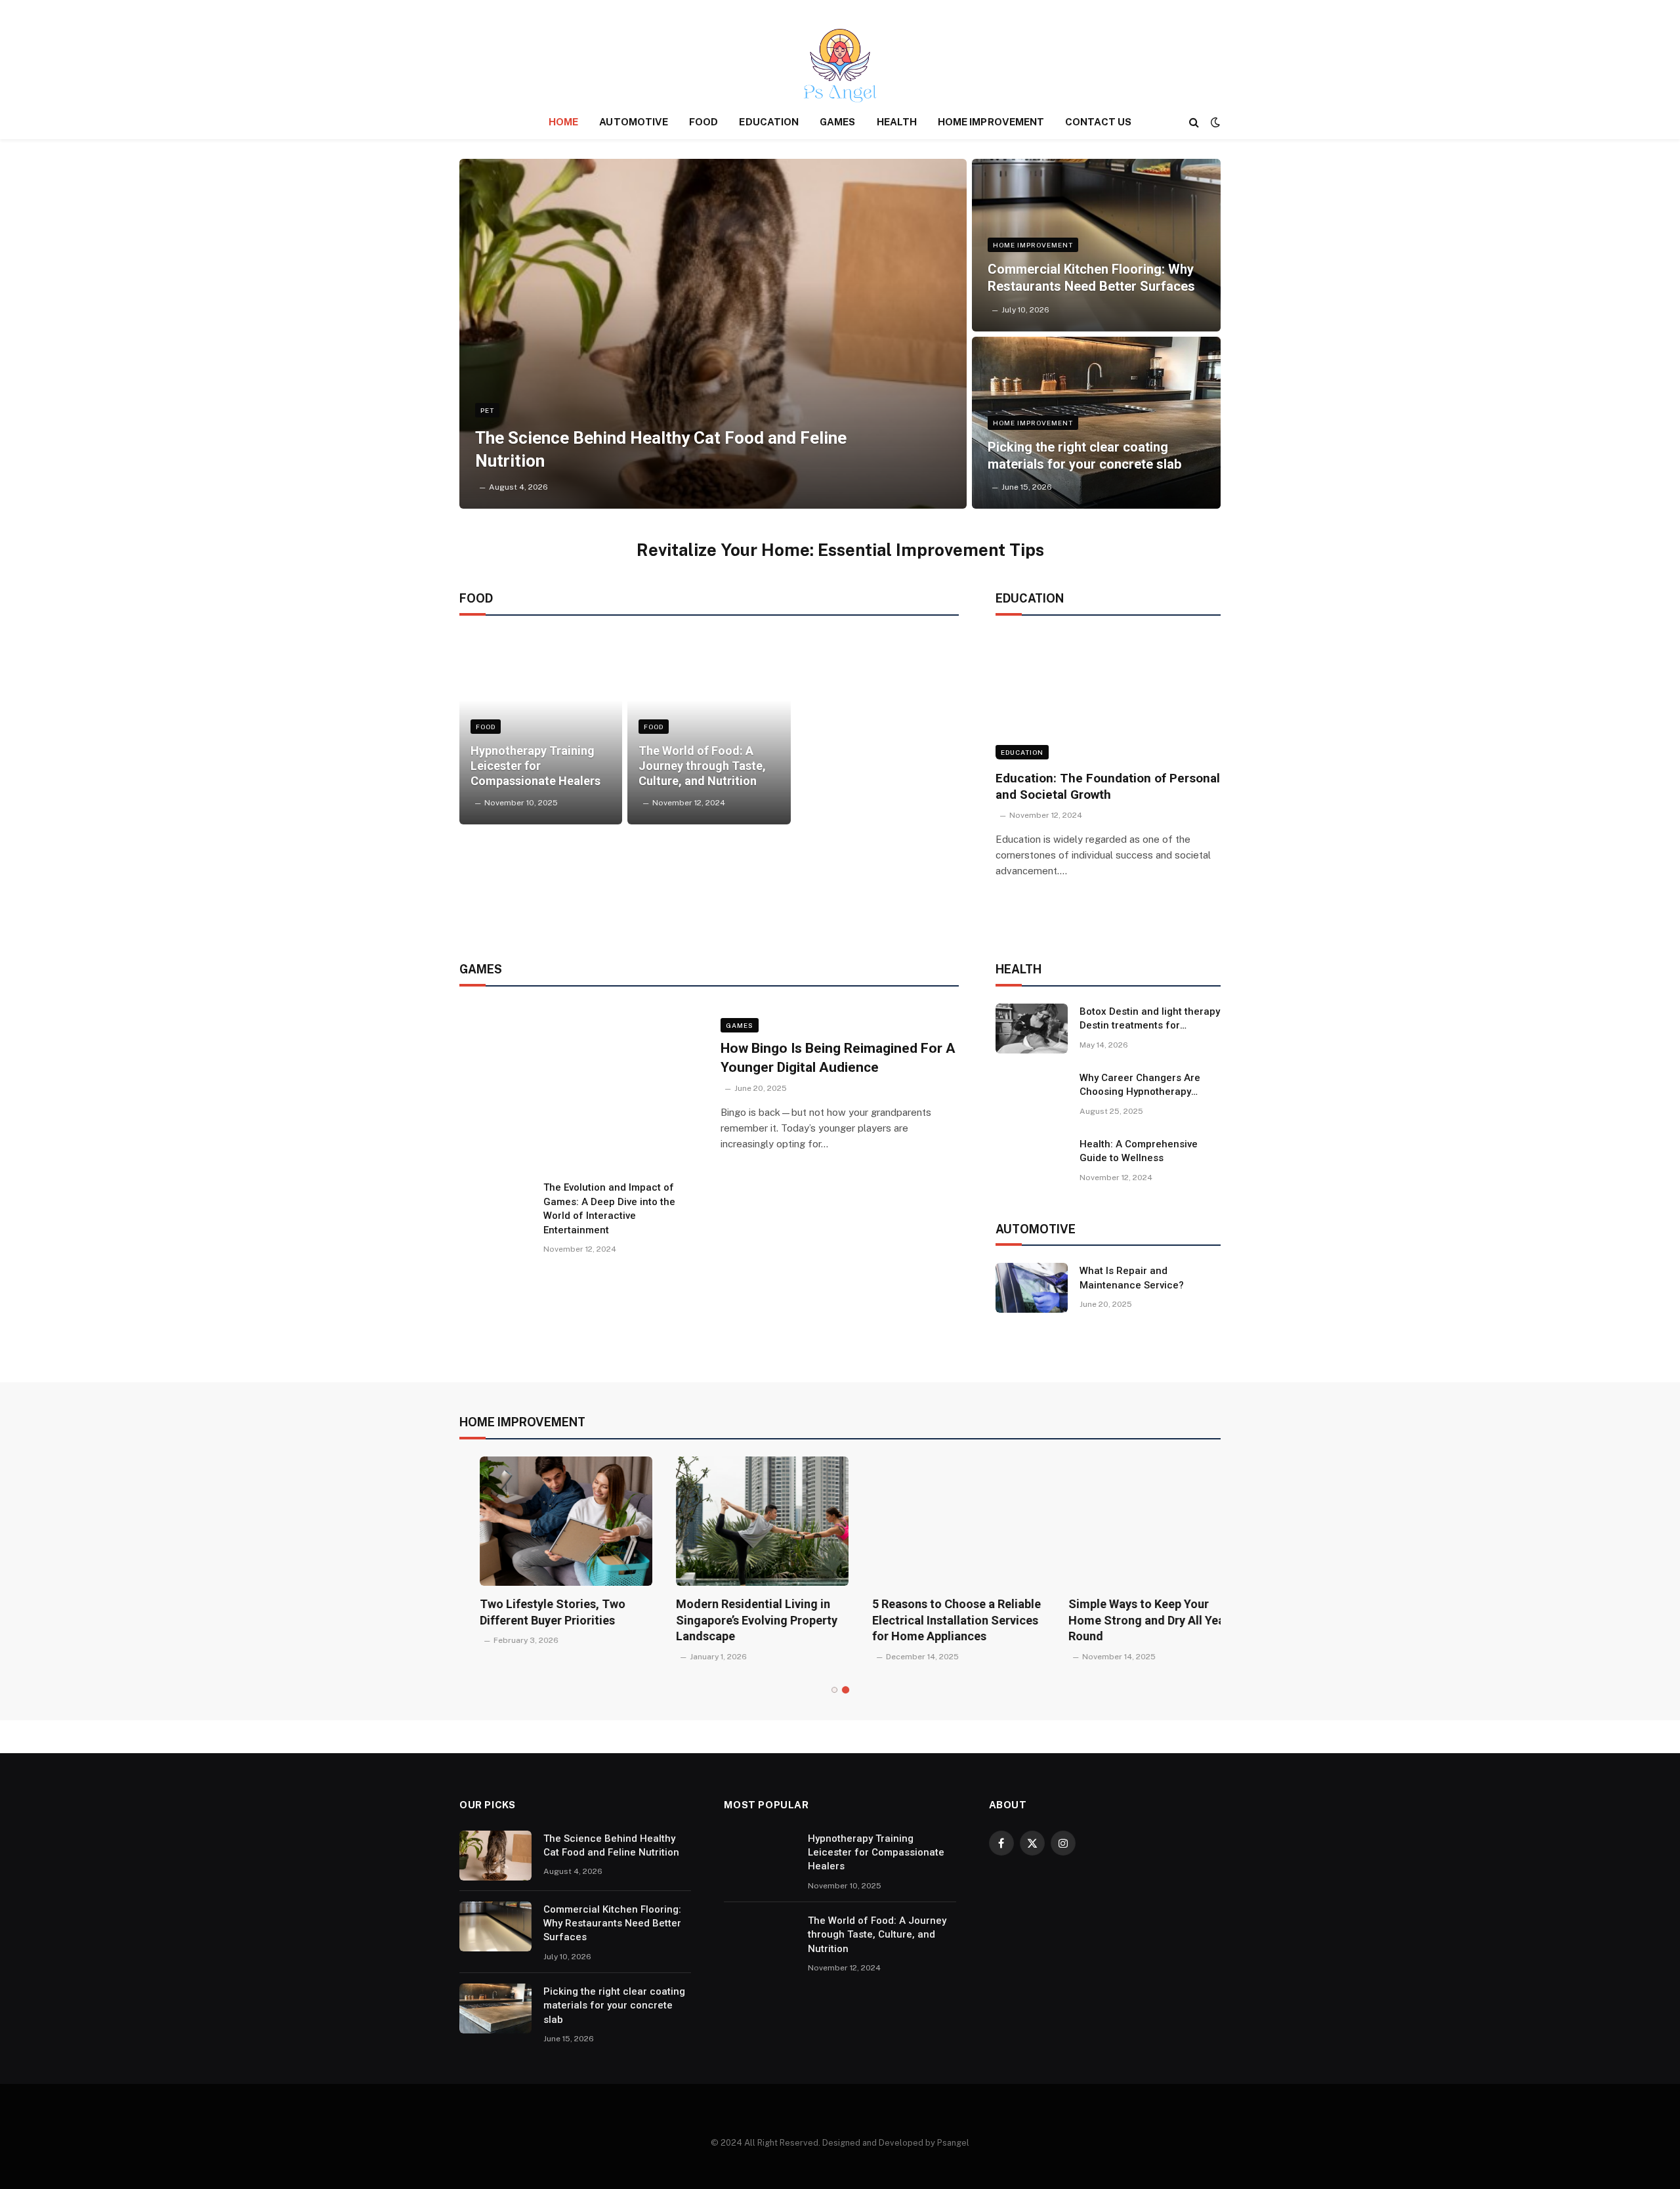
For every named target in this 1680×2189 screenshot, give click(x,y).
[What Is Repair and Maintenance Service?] (1032, 1288)
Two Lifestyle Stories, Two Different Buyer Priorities (532, 1612)
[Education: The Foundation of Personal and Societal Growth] (1108, 696)
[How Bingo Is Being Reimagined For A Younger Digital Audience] (582, 1085)
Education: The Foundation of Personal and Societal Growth (1108, 787)
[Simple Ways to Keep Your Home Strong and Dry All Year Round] (1134, 1521)
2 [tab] (846, 1690)
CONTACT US (1098, 122)
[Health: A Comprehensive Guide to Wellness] (1032, 1161)
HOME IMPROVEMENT (991, 122)
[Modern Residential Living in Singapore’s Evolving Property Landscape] (742, 1521)
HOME (563, 122)
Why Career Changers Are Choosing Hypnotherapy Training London (1140, 1086)
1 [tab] (834, 1690)
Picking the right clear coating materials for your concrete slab (1084, 456)
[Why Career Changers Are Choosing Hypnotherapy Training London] (1032, 1095)
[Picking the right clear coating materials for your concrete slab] (1096, 423)
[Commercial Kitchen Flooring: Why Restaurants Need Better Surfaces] (1096, 245)
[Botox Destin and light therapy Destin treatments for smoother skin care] (1032, 1029)
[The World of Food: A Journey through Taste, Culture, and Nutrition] (709, 729)
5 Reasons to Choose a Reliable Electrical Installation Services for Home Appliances (936, 1620)
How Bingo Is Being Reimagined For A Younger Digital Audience (838, 1058)
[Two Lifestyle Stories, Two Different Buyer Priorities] (546, 1521)
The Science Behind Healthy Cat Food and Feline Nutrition (661, 449)
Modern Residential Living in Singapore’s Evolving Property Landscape (736, 1620)
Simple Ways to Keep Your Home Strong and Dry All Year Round (1128, 1620)
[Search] (1194, 122)
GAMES (837, 122)
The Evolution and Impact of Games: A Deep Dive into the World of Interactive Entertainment (609, 1208)
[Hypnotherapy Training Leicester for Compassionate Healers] (541, 729)
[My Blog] (840, 66)
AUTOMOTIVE (634, 122)
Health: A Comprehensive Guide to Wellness (1139, 1151)
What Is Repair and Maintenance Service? (1132, 1278)
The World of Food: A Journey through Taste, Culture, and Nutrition (702, 766)
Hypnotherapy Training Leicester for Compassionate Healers (535, 766)
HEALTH (897, 122)
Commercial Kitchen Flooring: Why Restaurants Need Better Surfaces (1091, 278)
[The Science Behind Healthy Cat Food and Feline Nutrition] (713, 334)
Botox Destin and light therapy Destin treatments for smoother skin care (1150, 1019)
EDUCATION (769, 122)
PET (487, 410)
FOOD (703, 122)
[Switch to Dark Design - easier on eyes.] (1214, 122)
